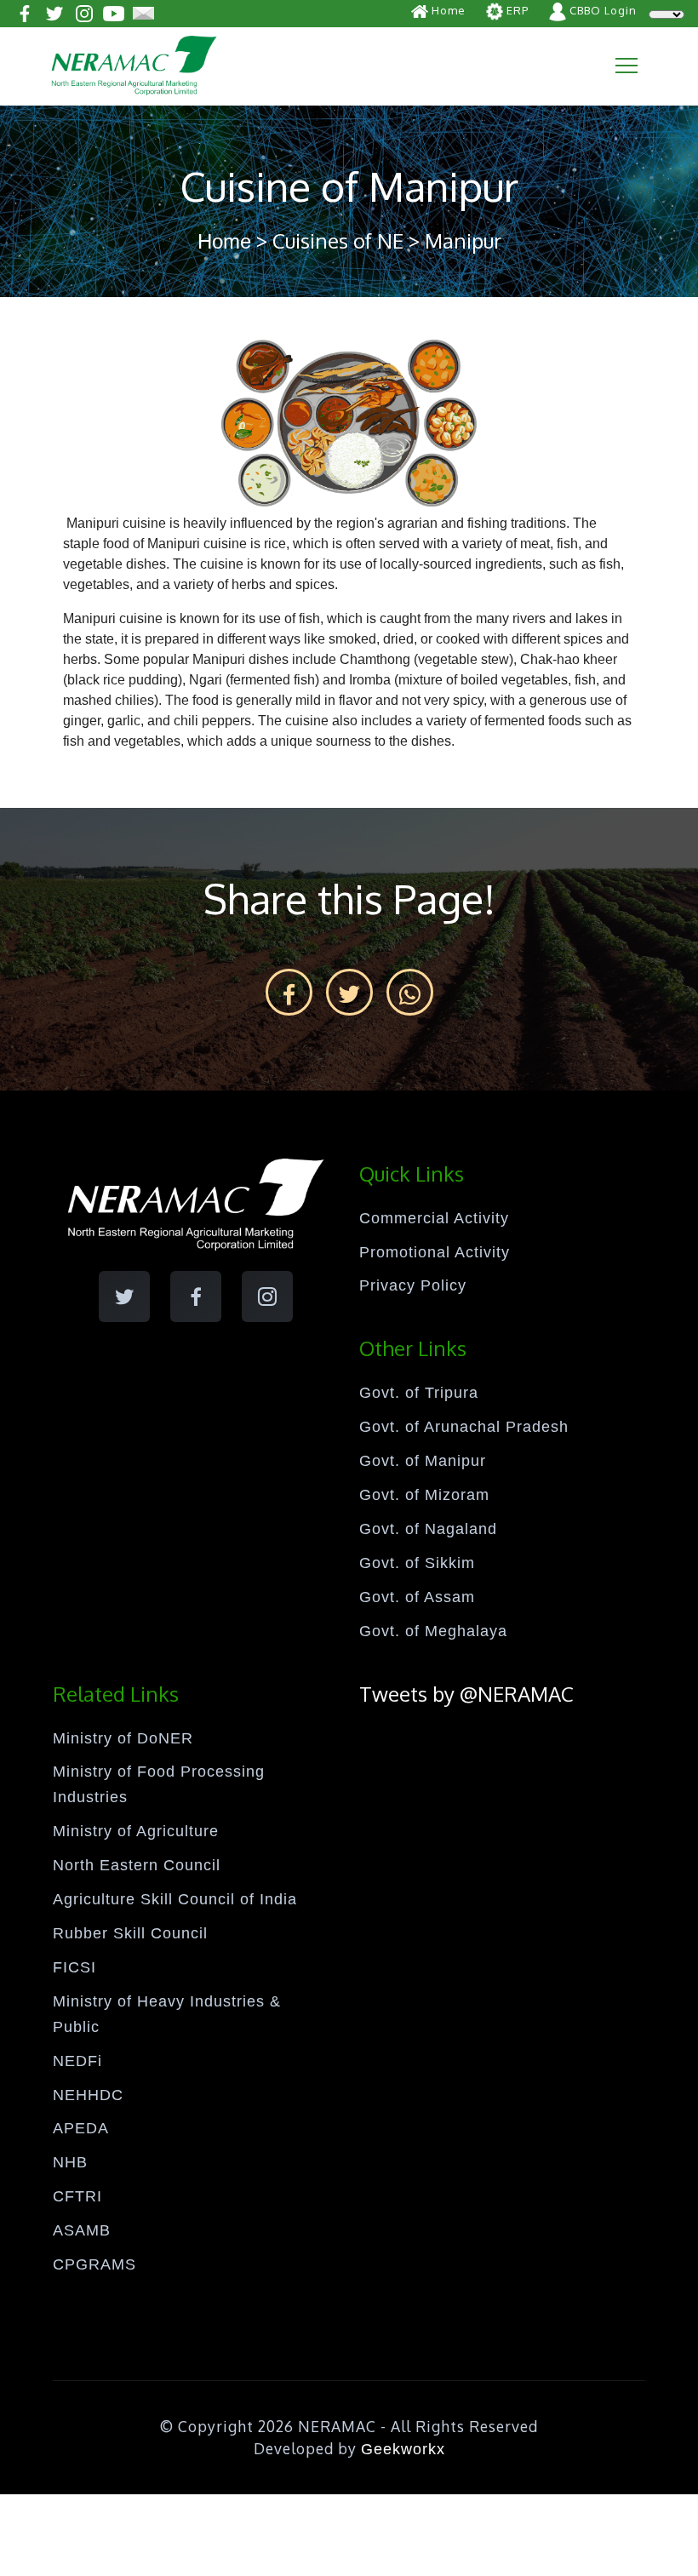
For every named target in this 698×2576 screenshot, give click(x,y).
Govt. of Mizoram (424, 1495)
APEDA (81, 2128)
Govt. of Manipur (423, 1461)
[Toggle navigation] (626, 66)
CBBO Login (601, 10)
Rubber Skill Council (130, 1933)
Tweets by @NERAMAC (466, 1694)
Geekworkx (403, 2449)
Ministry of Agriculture (136, 1831)
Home (447, 10)
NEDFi (77, 2061)
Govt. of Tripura (419, 1393)
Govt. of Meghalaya (433, 1631)
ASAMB (82, 2230)
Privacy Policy (413, 1285)
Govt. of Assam (417, 1597)
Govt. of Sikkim (417, 1563)
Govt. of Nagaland (428, 1529)
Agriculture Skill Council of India (175, 1899)
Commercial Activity (434, 1218)
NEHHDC (88, 2095)
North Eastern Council (137, 1865)
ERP (516, 10)
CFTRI (77, 2196)
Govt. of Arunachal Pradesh (464, 1427)
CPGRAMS (94, 2264)
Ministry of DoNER (123, 1738)
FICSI (74, 1967)
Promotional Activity (435, 1252)
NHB (70, 2162)
